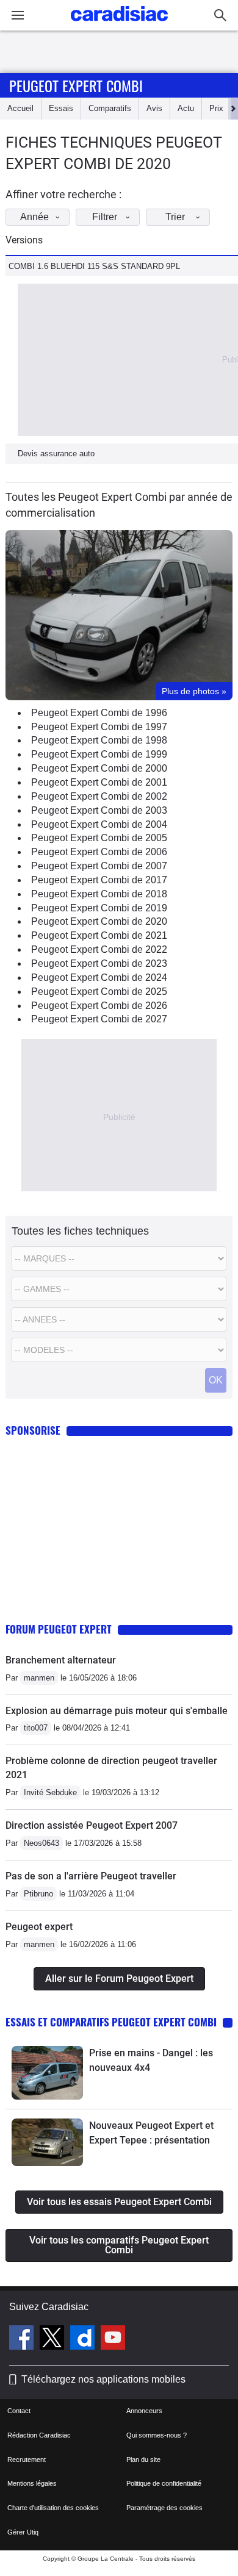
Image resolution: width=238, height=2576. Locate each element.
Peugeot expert (39, 1927)
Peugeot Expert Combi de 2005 (99, 838)
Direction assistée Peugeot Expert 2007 (92, 1825)
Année (34, 217)
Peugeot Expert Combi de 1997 (99, 727)
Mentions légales (32, 2483)
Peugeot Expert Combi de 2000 (99, 768)
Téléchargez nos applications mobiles (103, 2379)
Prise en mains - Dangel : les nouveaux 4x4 (151, 2060)
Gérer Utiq (23, 2532)
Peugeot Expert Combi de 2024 (99, 978)
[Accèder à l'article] (47, 2073)
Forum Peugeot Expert (59, 1629)
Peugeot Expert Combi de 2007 (99, 866)
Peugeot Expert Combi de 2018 (99, 894)
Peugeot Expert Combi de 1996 (99, 713)
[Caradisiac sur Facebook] (23, 2339)
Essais (61, 108)
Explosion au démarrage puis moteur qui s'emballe (117, 1711)
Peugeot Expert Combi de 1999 (99, 754)
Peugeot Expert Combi (76, 85)
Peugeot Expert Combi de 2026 (99, 1006)
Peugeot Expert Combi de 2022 (99, 949)
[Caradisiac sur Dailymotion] (84, 2339)
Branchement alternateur (61, 1660)
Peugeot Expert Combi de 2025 (99, 992)
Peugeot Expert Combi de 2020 (99, 921)
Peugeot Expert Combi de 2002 (99, 796)
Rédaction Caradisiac (39, 2435)
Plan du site (143, 2459)
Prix (216, 108)
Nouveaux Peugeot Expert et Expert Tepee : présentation (151, 2133)
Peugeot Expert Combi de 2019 (99, 908)
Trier (175, 217)
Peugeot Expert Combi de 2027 (99, 1019)
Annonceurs (144, 2411)
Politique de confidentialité (164, 2483)
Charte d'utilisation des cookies (53, 2508)
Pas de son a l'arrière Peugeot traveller (91, 1876)
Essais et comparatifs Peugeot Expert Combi (111, 2022)
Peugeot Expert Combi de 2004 (99, 824)
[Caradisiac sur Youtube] (113, 2339)
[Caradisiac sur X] (53, 2339)
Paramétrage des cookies (164, 2508)
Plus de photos (194, 691)
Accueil (20, 108)
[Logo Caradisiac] (119, 25)
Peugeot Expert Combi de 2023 (99, 963)
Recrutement (27, 2459)
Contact (19, 2411)
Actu (186, 108)
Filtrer (105, 217)
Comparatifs (110, 108)
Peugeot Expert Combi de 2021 (99, 935)
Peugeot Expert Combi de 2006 (99, 852)
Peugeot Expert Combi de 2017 (99, 880)
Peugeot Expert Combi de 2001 (99, 782)
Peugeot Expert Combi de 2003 (99, 810)
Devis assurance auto (56, 454)
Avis (154, 108)
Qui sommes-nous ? (157, 2435)
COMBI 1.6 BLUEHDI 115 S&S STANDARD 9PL (94, 266)
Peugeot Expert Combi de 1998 (99, 740)
